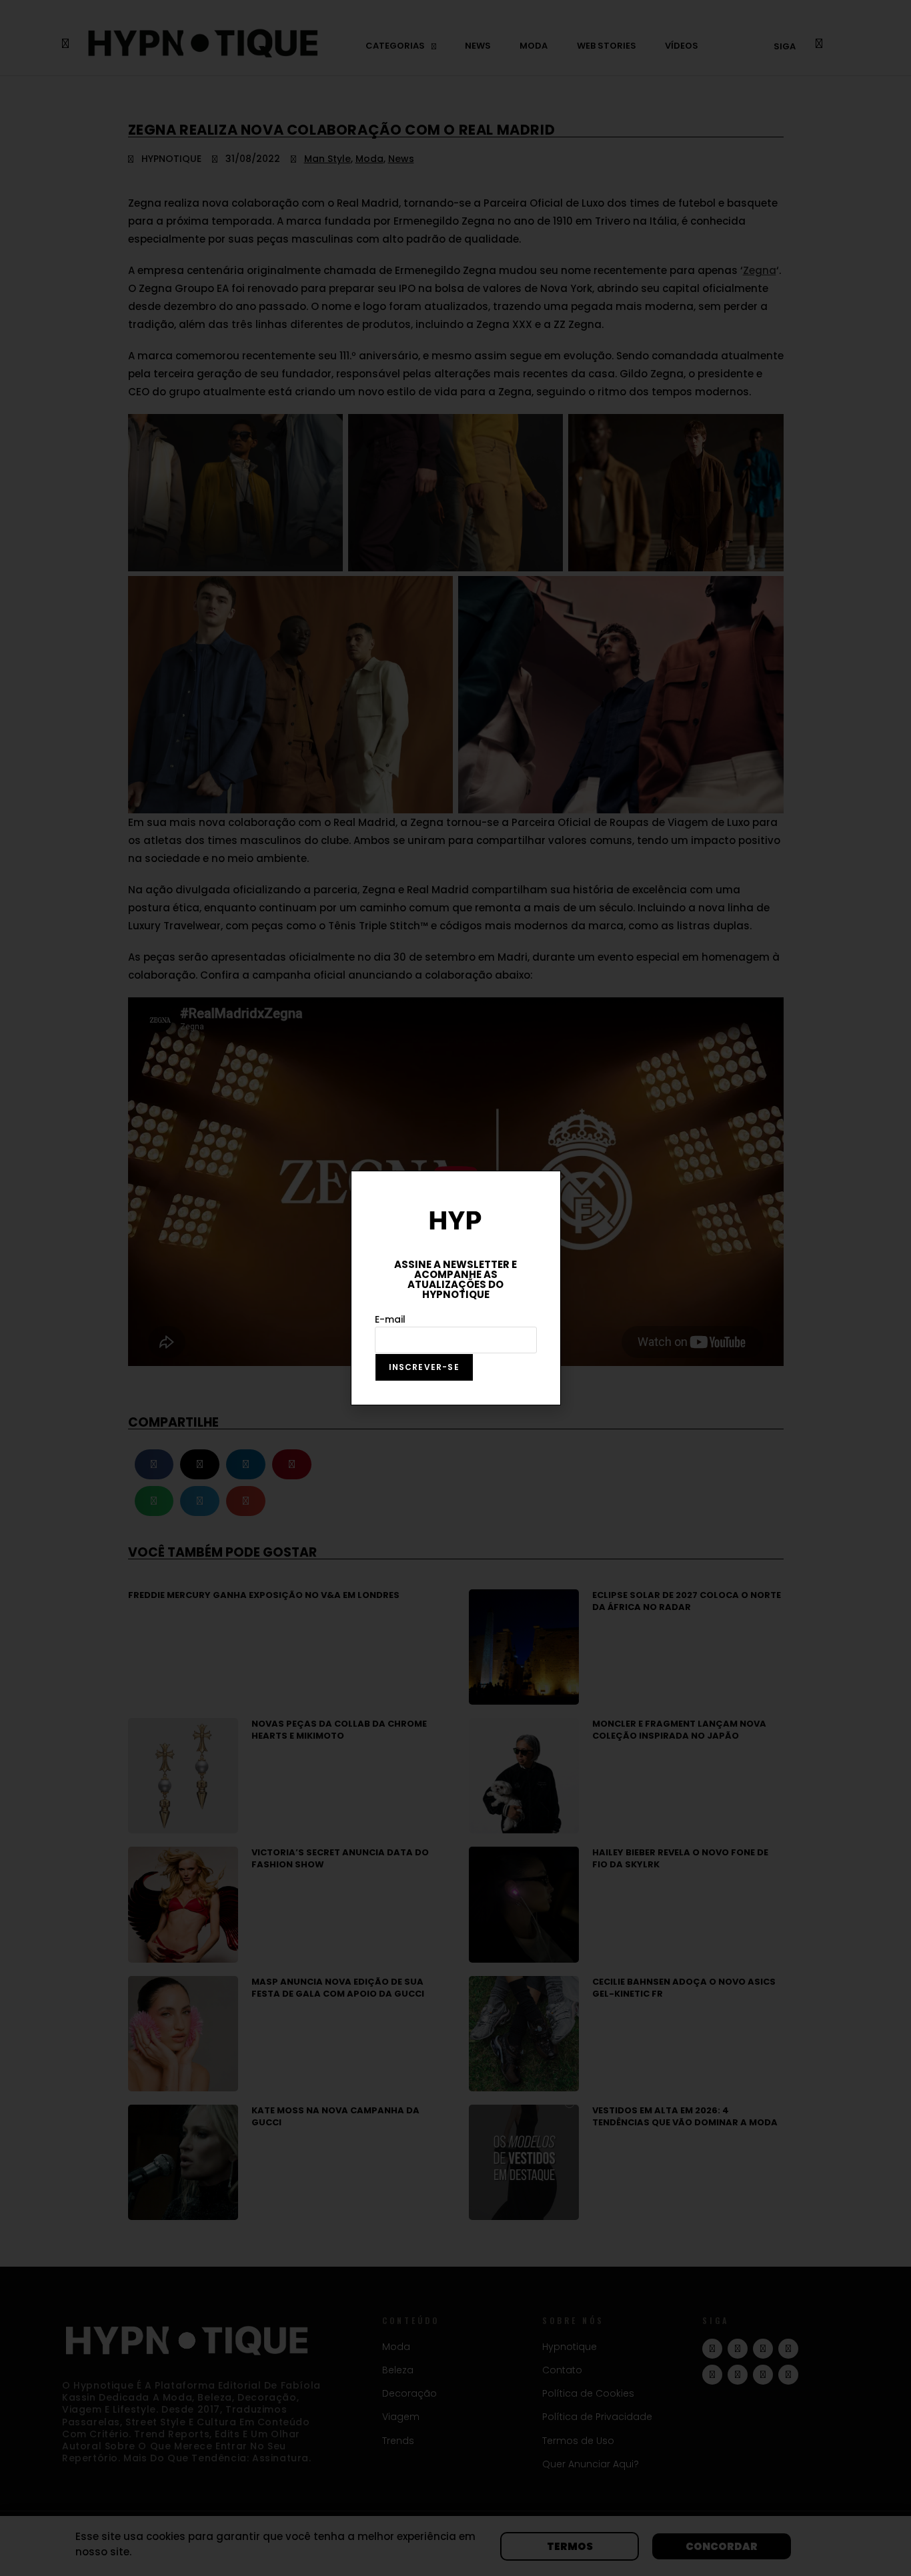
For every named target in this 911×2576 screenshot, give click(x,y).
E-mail (390, 1319)
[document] (455, 1288)
